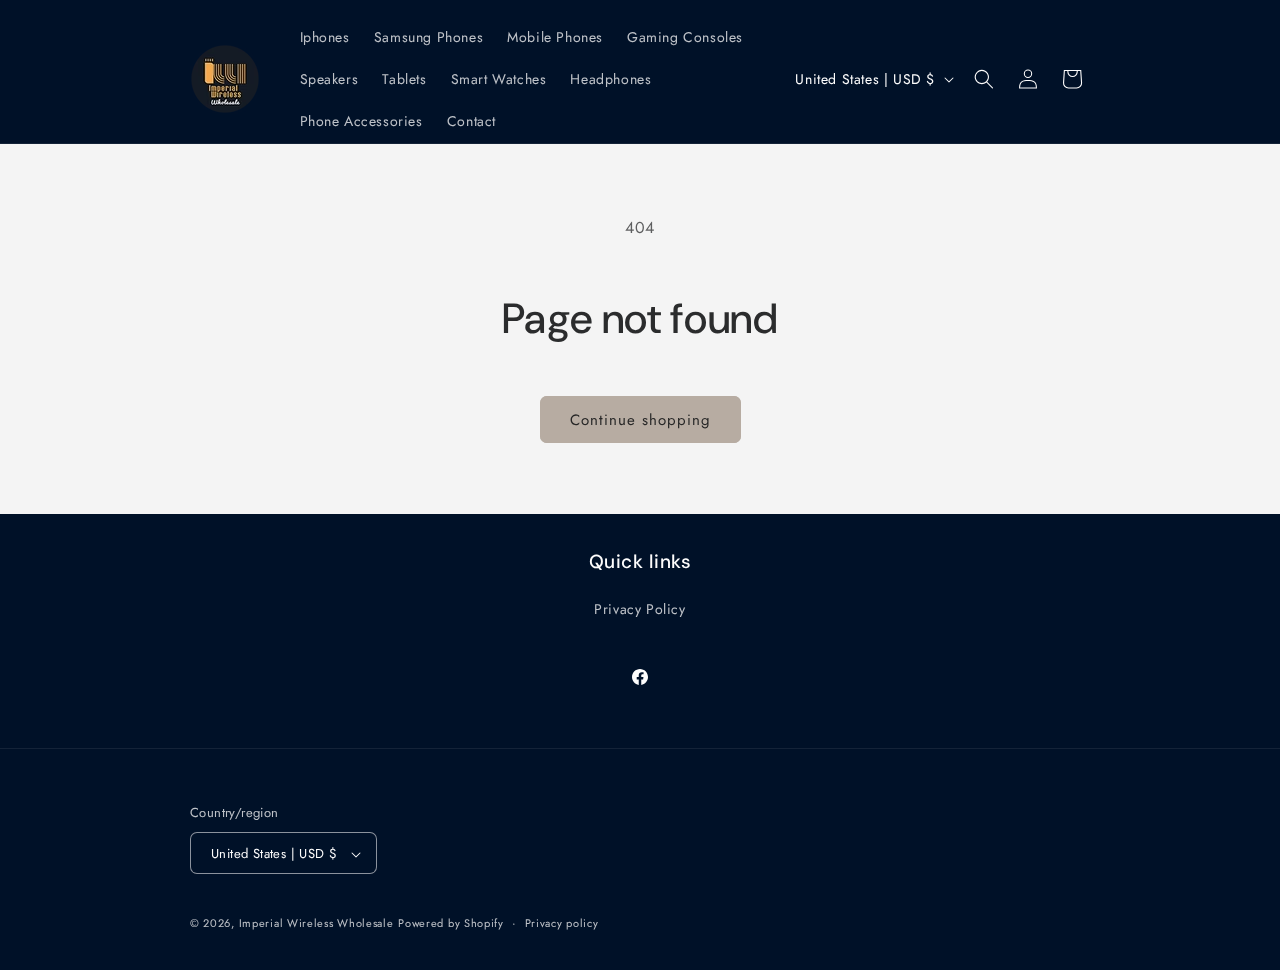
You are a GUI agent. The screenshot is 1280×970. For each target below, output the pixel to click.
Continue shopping (640, 420)
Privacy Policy (639, 608)
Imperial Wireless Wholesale (316, 924)
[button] (984, 79)
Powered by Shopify (451, 924)
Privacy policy (562, 923)
